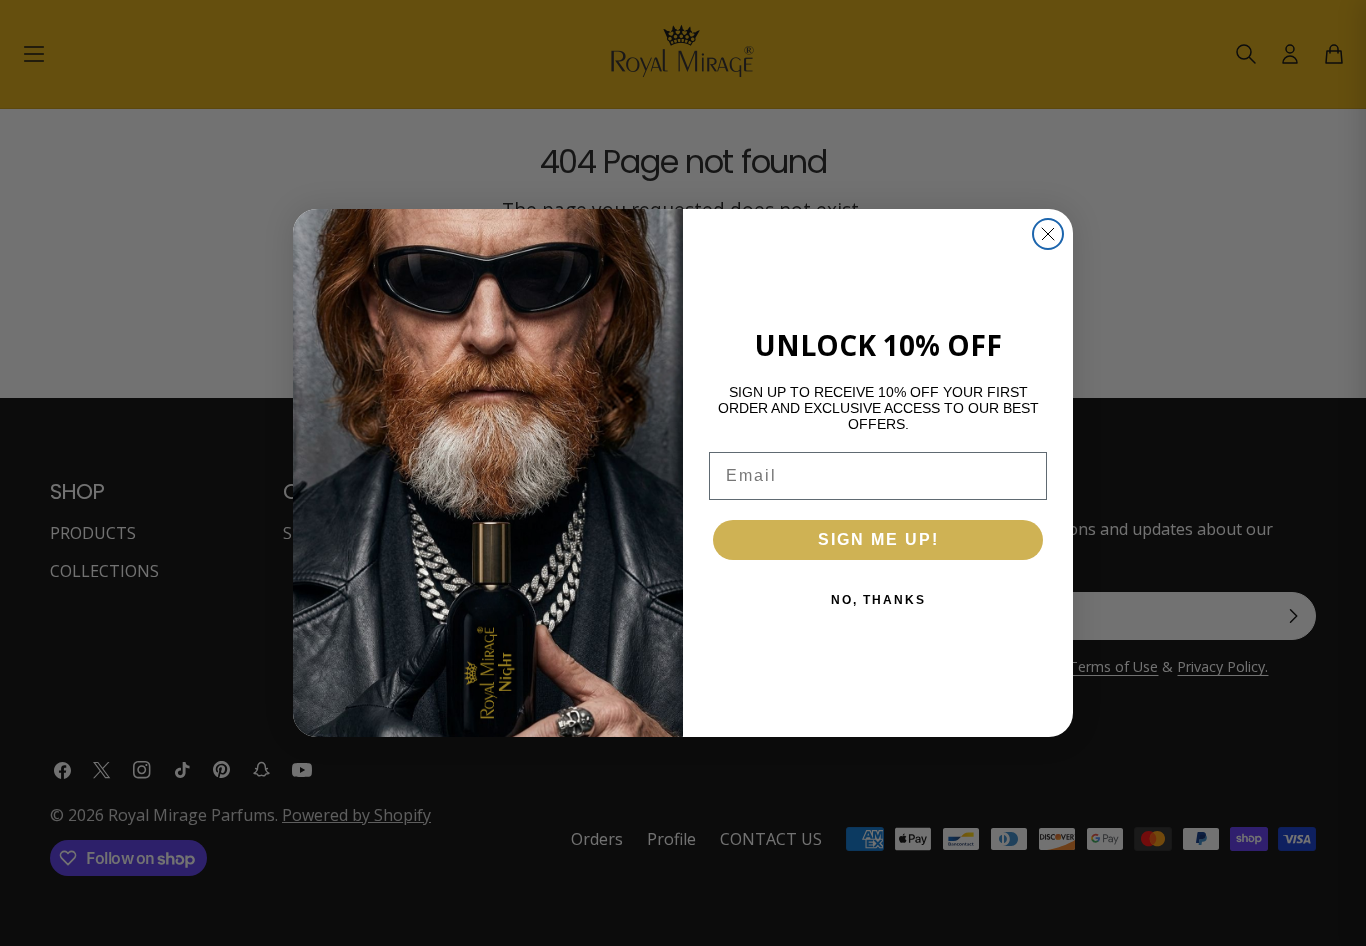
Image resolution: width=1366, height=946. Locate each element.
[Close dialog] (1048, 234)
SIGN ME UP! (878, 539)
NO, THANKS (878, 600)
